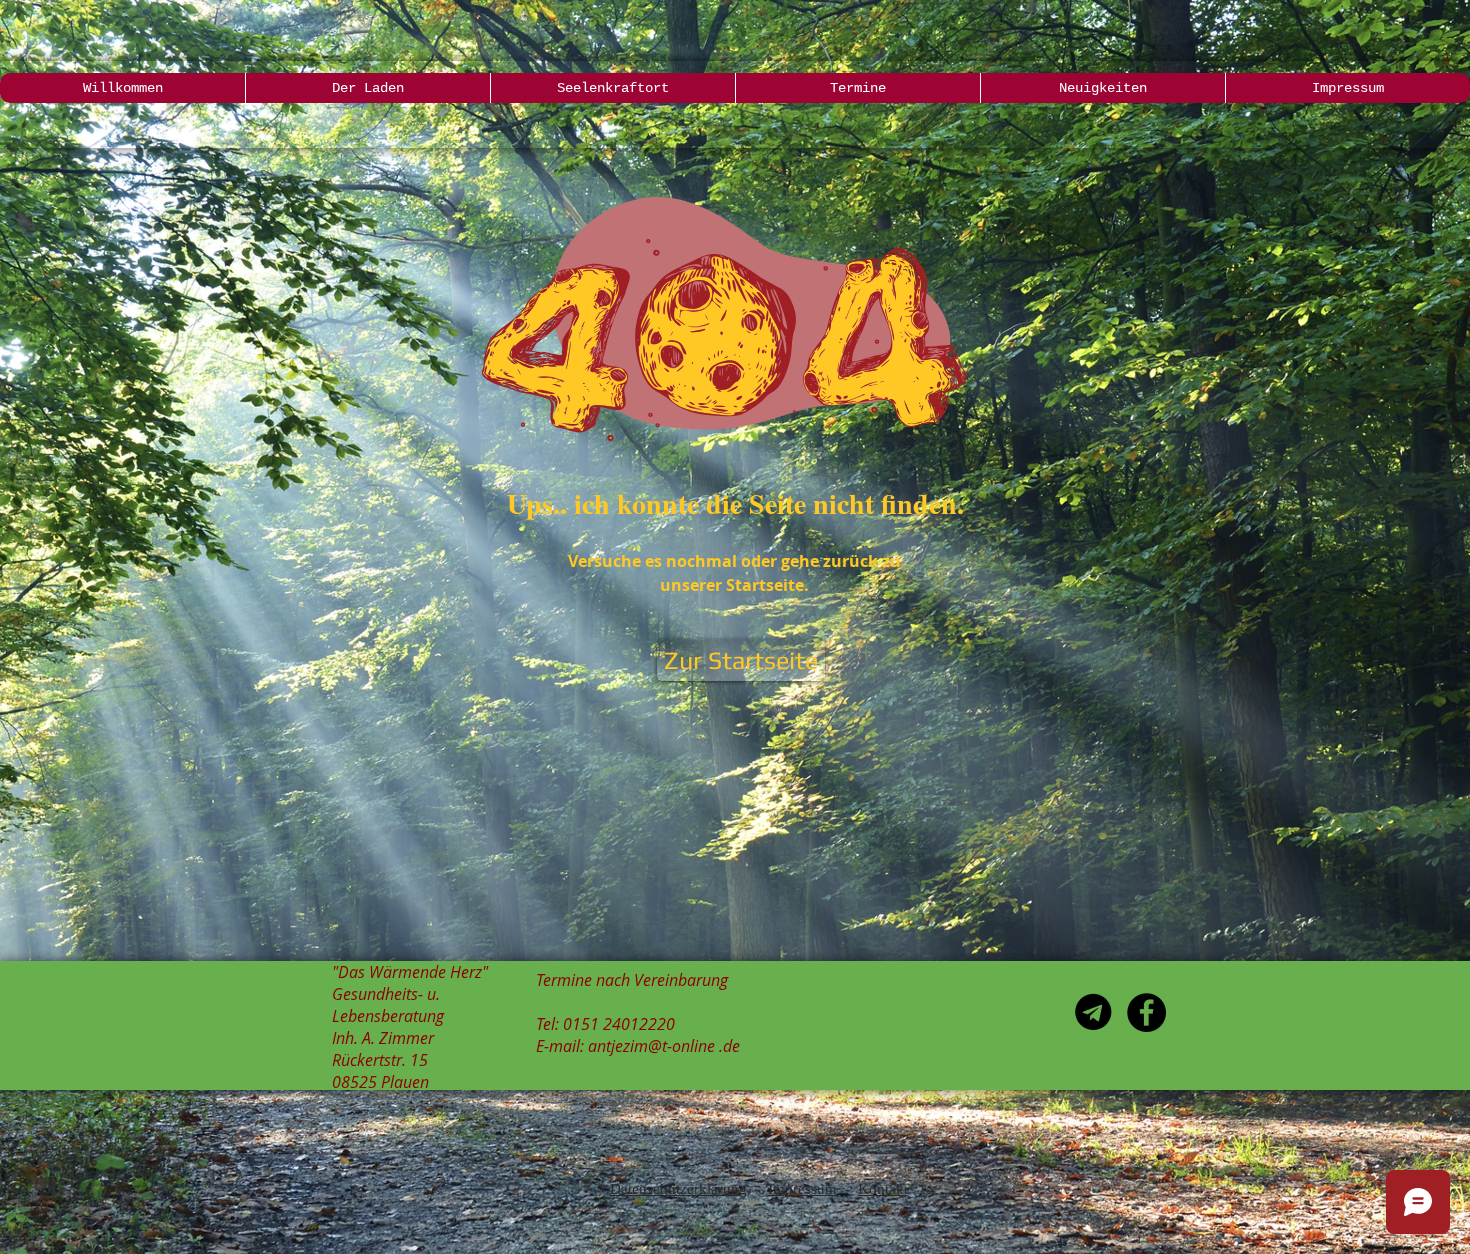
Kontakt (883, 1189)
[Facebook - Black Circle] (1146, 1012)
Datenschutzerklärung (678, 1189)
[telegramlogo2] (1093, 1012)
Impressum (802, 1189)
